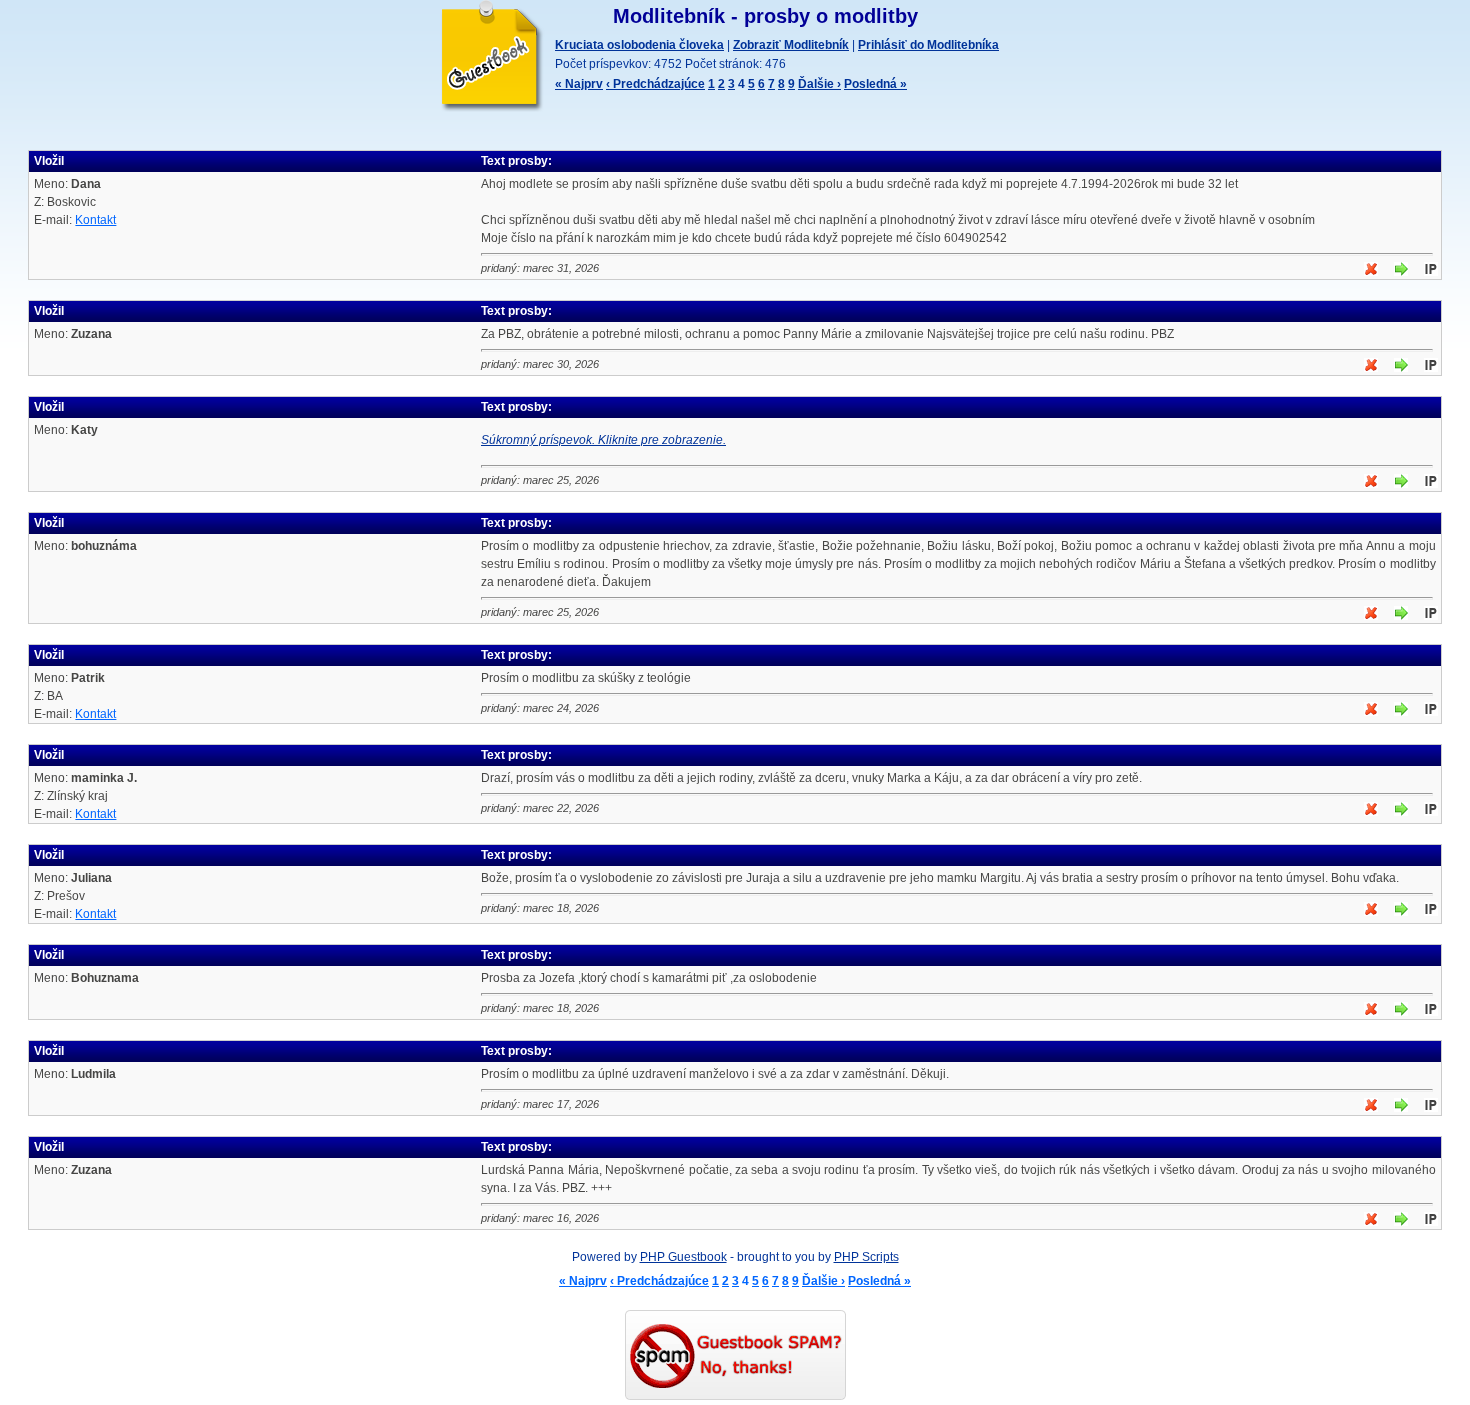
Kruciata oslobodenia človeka (639, 45)
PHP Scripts (866, 1257)
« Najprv (579, 84)
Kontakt (95, 220)
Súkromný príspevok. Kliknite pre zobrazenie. (603, 440)
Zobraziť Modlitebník (791, 45)
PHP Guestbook (683, 1257)
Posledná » (875, 84)
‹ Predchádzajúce (655, 84)
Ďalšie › (819, 84)
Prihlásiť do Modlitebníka (928, 45)
